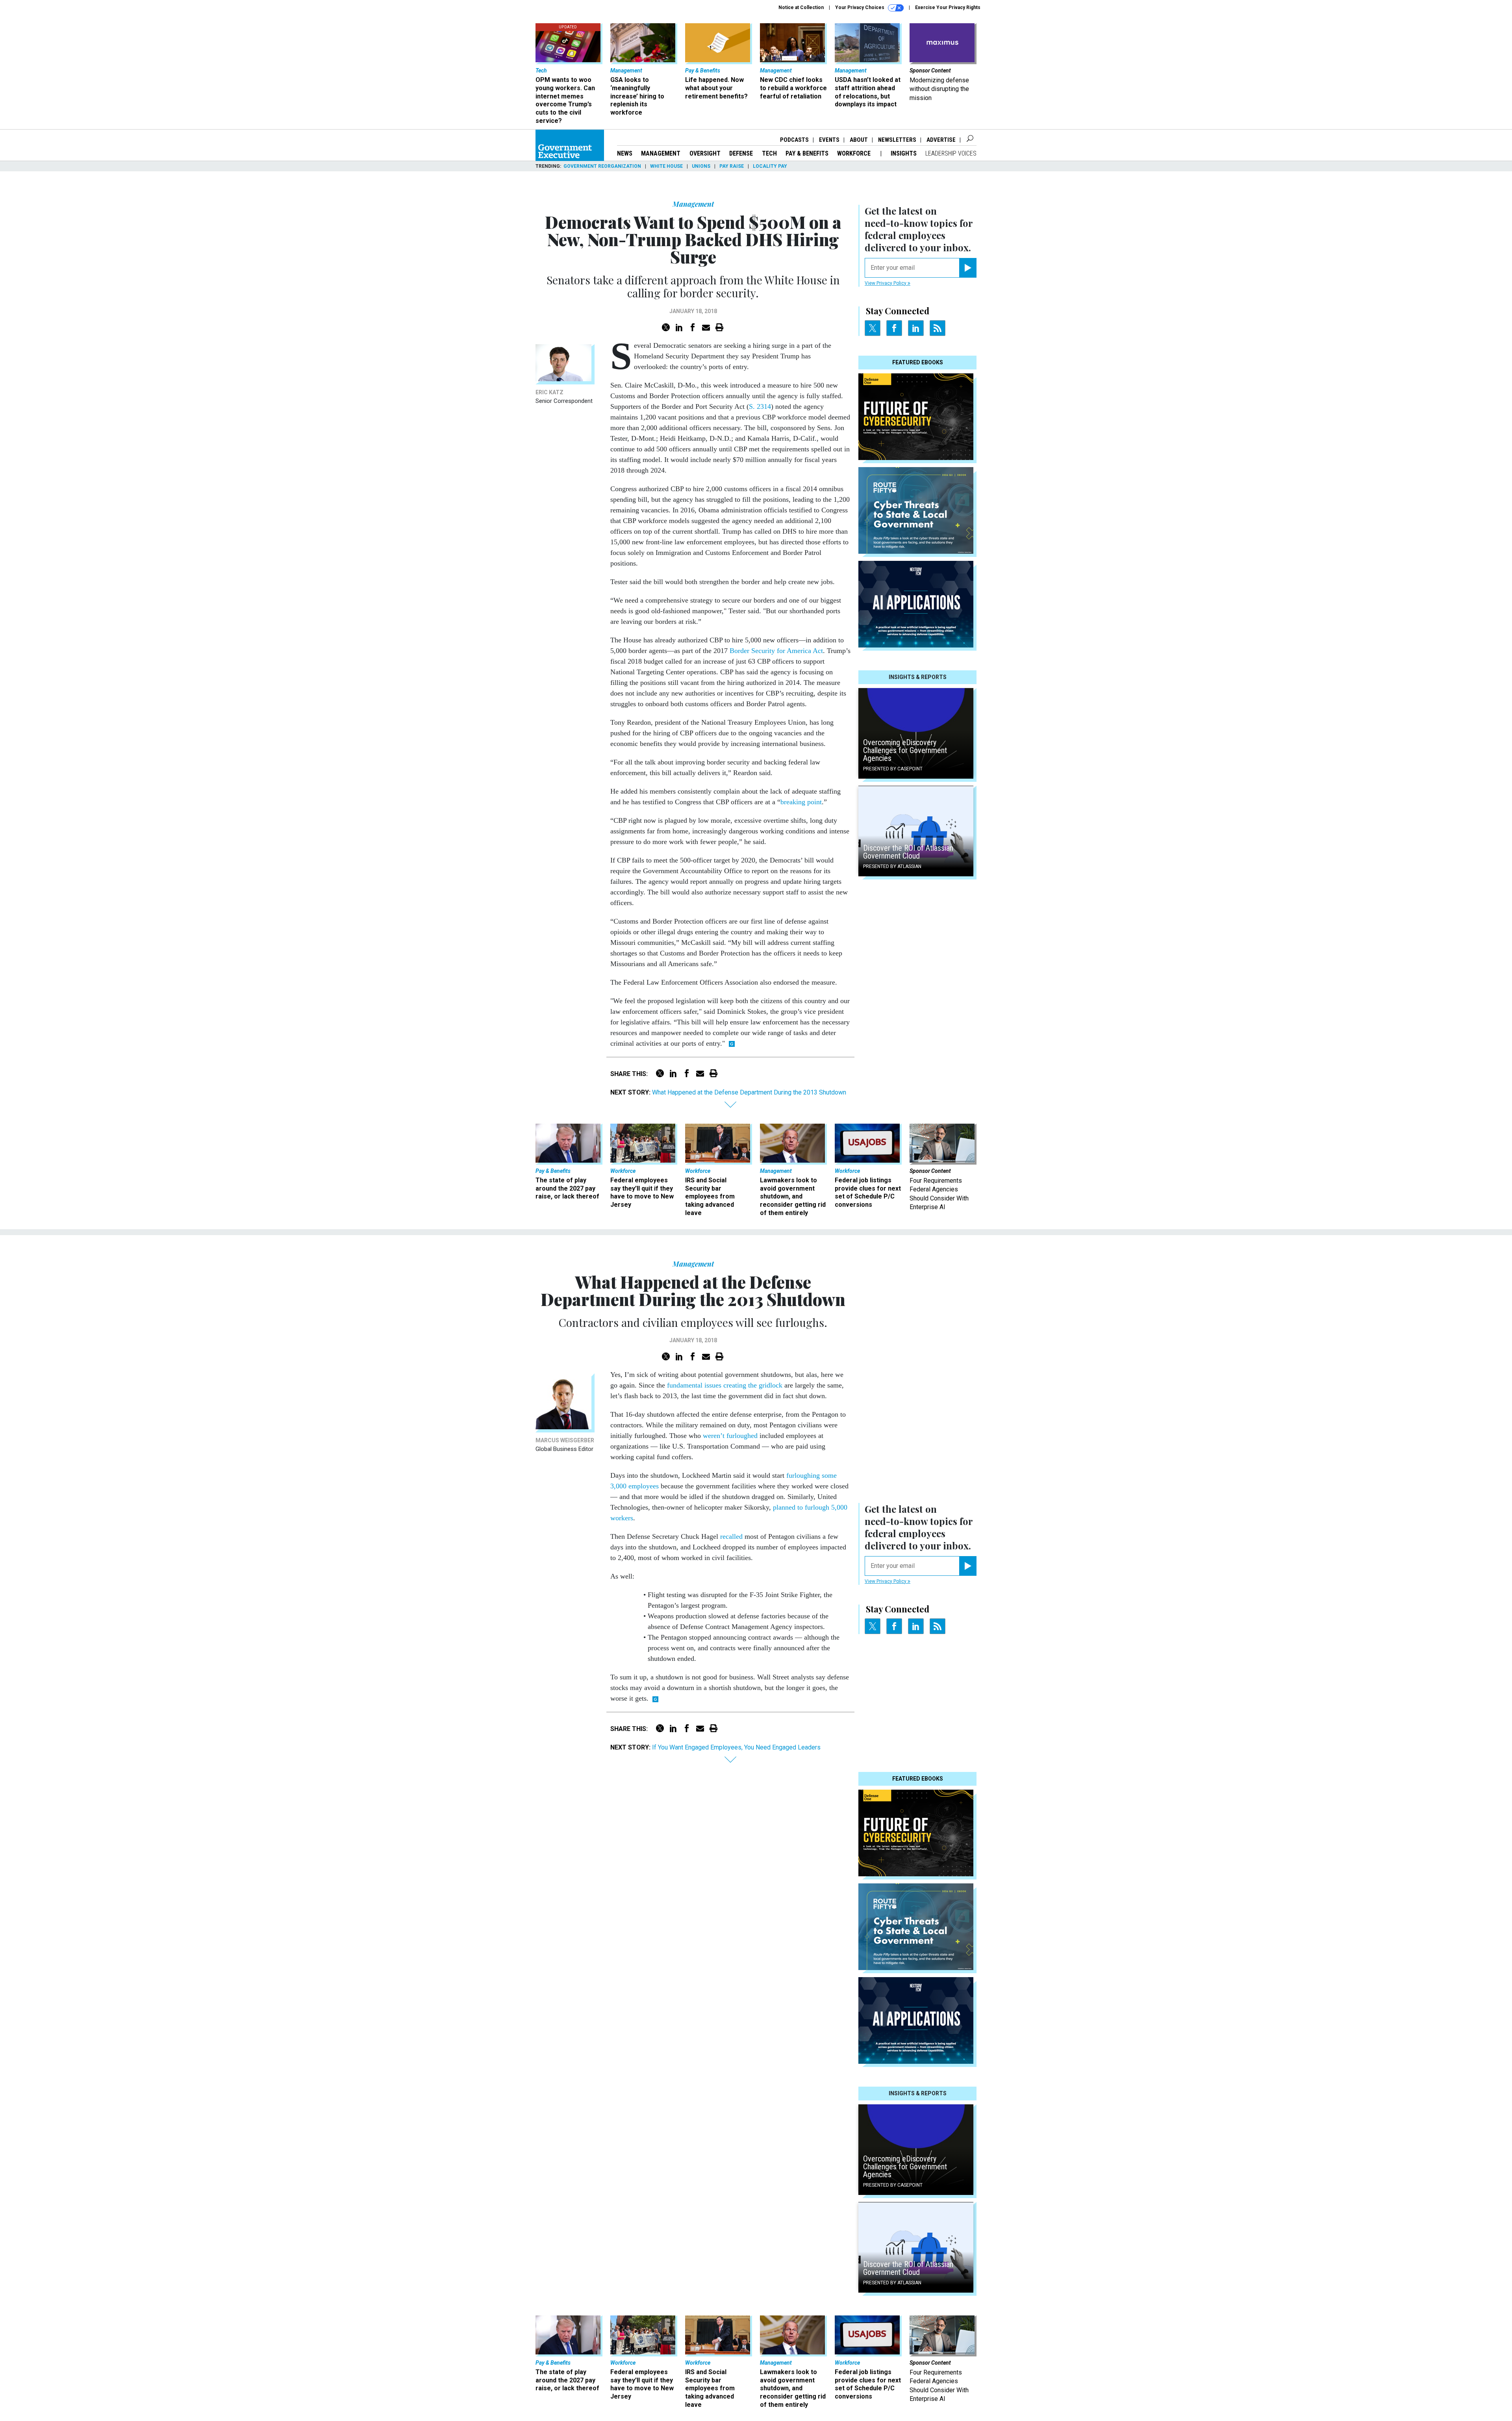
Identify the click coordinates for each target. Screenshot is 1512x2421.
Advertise (941, 140)
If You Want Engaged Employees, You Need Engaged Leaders (736, 1747)
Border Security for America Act (776, 651)
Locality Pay (770, 166)
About (859, 140)
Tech (769, 153)
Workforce (855, 153)
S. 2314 (760, 406)
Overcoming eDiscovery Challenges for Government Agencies (905, 750)
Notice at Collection (801, 7)
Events (829, 140)
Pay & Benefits (807, 153)
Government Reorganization (602, 166)
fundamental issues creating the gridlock (725, 1385)
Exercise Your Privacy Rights (948, 7)
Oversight (705, 153)
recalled (731, 1536)
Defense (741, 153)
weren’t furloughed (730, 1436)
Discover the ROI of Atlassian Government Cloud (908, 852)
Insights (904, 153)
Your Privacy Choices (860, 7)
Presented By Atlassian (892, 866)
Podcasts (794, 140)
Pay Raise (732, 166)
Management (661, 153)
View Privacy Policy (886, 283)
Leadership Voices (951, 153)
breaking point (801, 802)
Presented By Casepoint (893, 769)
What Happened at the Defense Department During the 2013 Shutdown (749, 1092)
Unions (701, 166)
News (625, 153)
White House (666, 166)
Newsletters (897, 140)
